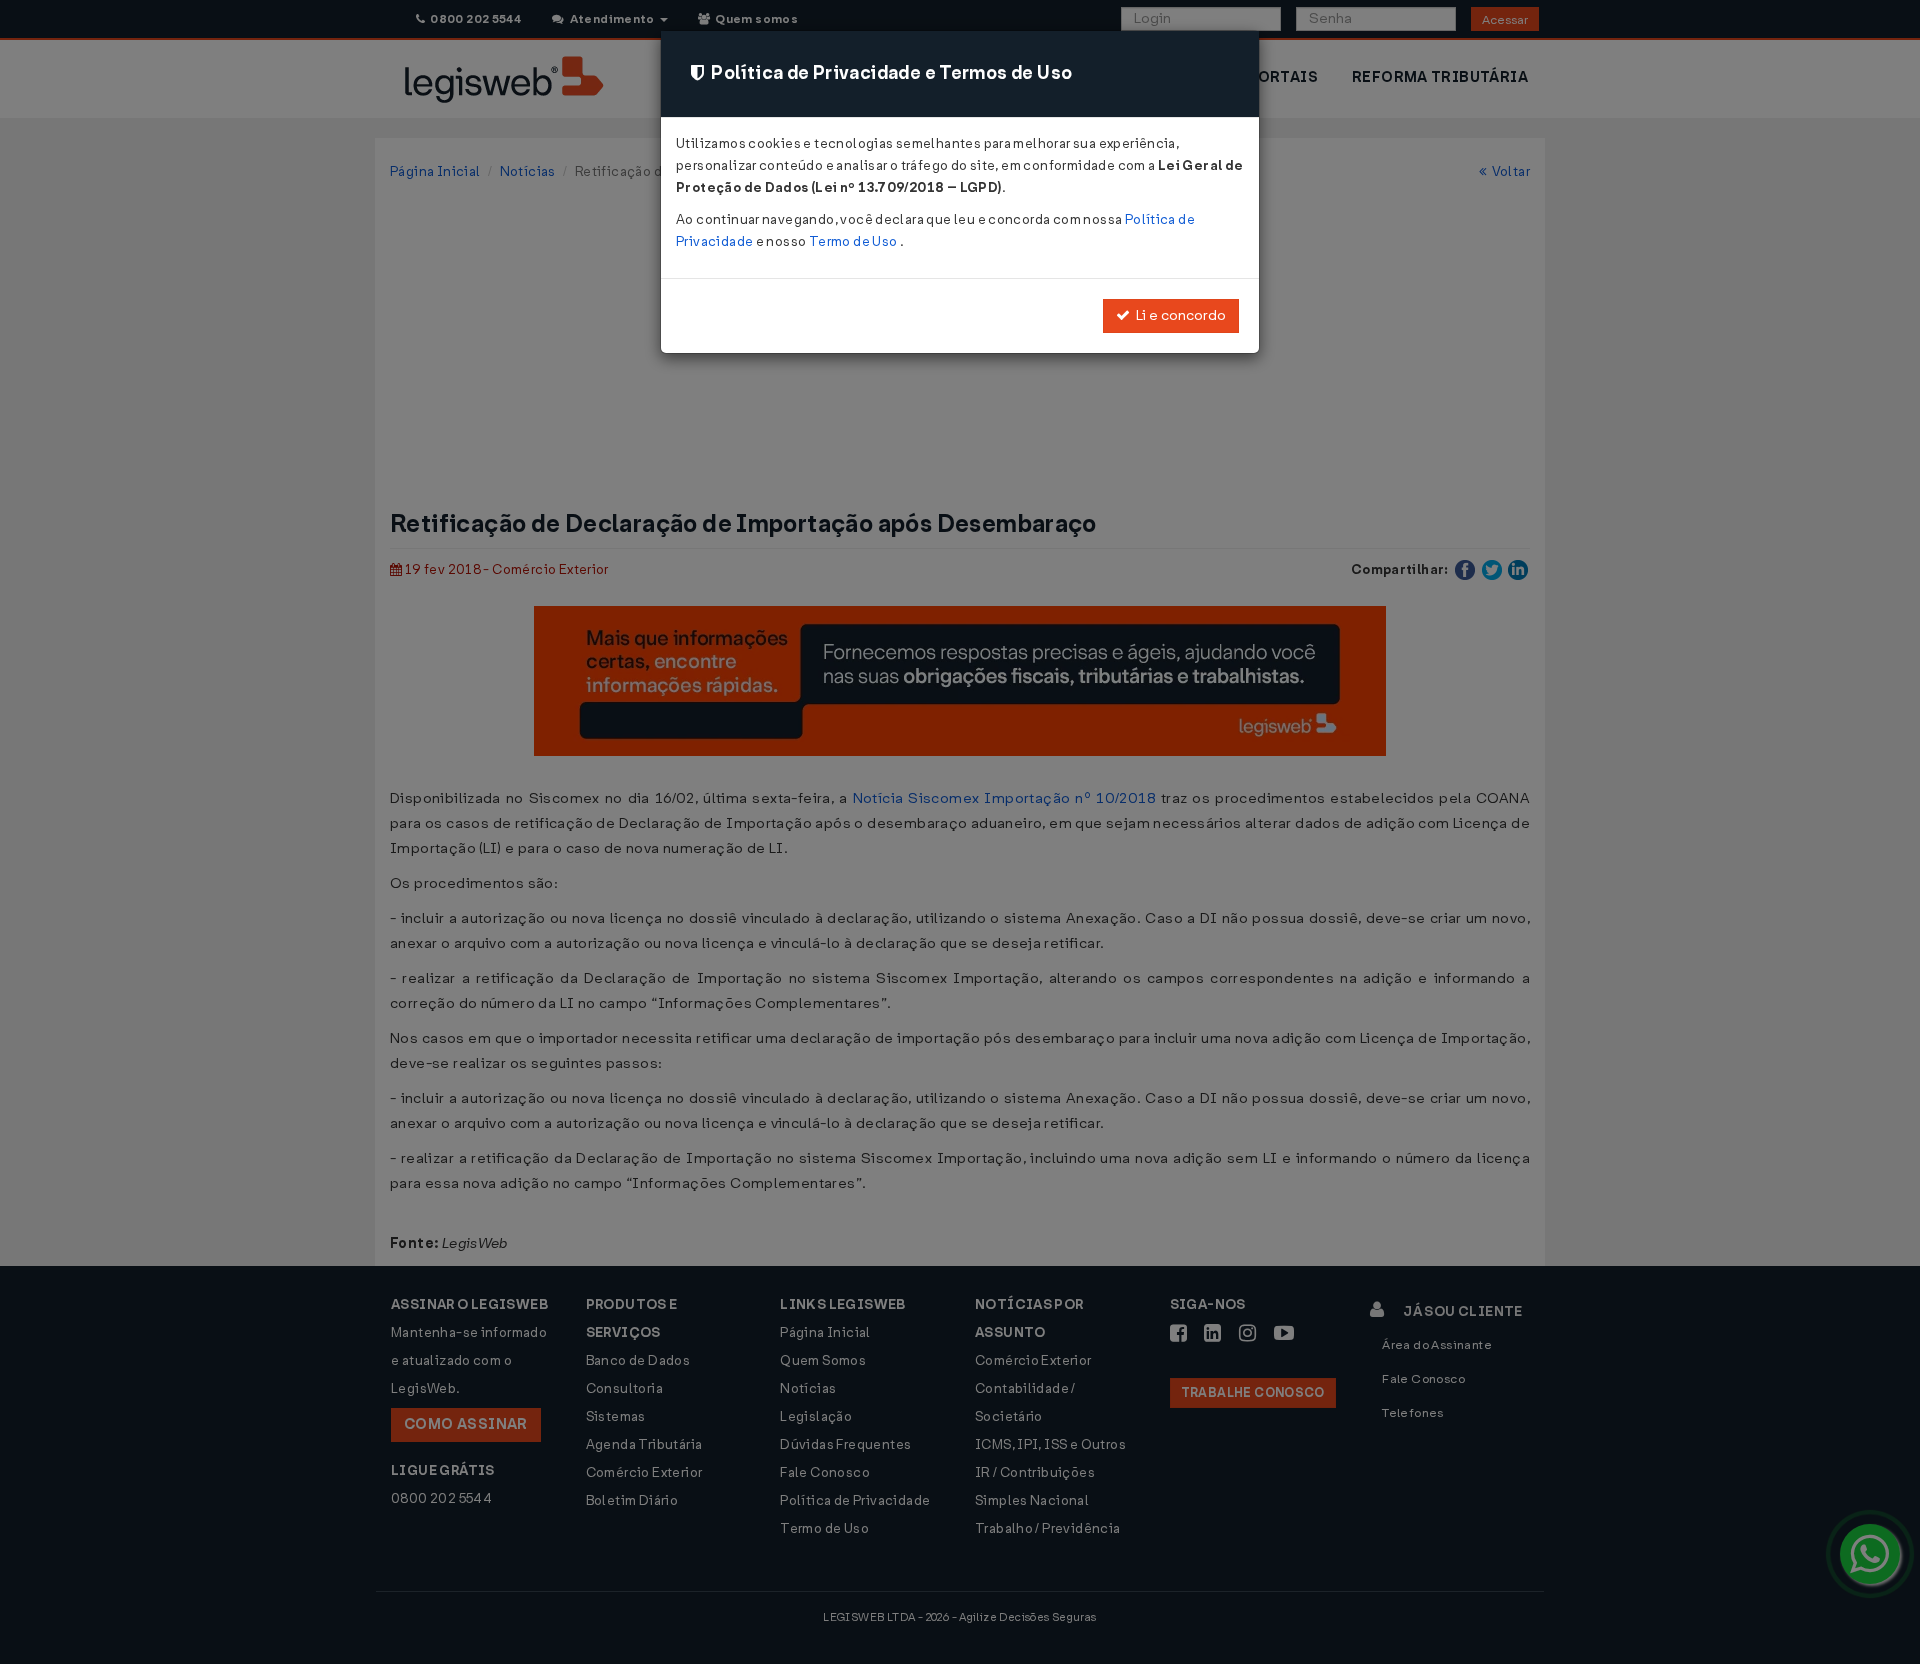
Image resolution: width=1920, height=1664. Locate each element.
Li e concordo (1178, 315)
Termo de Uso (854, 241)
